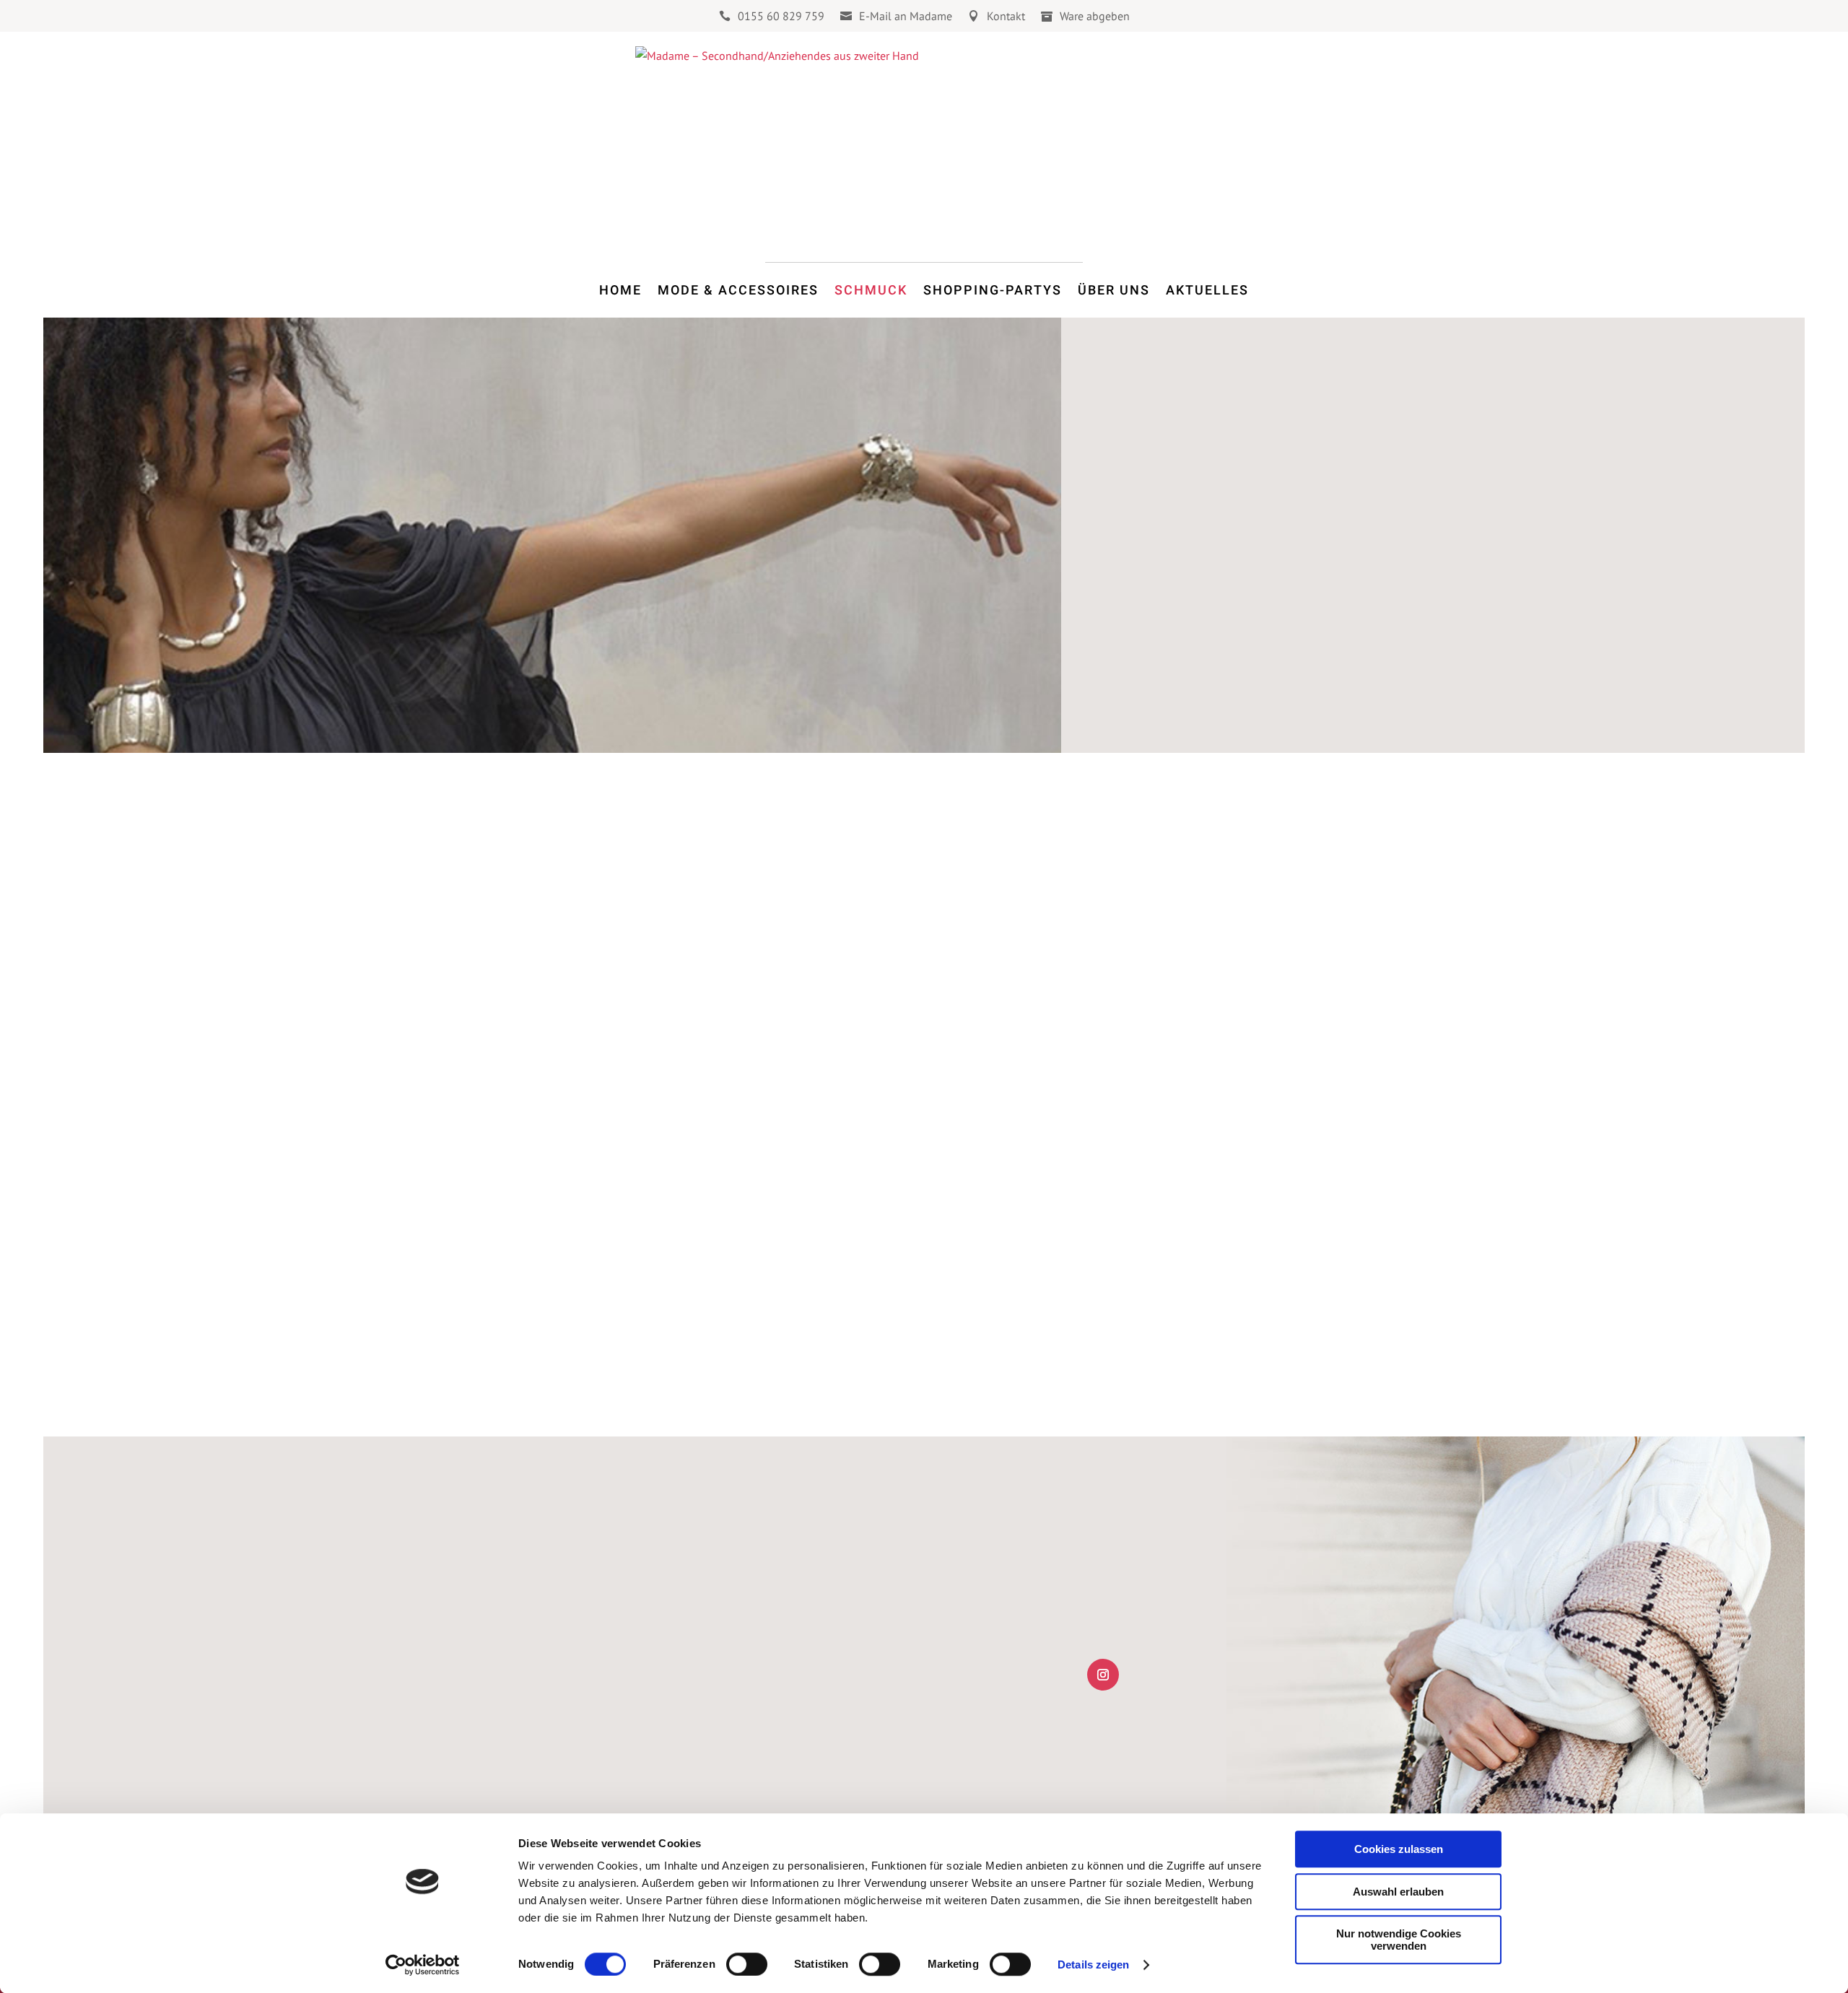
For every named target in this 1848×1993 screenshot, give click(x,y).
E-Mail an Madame (906, 17)
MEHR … (1136, 1037)
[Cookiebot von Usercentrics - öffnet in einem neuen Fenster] (423, 1965)
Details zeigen (1093, 1964)
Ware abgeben (1095, 17)
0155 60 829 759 (781, 17)
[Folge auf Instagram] (1103, 1675)
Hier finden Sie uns (581, 1757)
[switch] (747, 1964)
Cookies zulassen (1399, 1849)
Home (620, 290)
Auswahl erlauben (1398, 1892)
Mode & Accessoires (738, 290)
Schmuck (871, 290)
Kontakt (1006, 17)
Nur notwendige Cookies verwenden (1399, 1940)
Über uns (1114, 290)
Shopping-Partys (993, 290)
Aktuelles (1207, 290)
